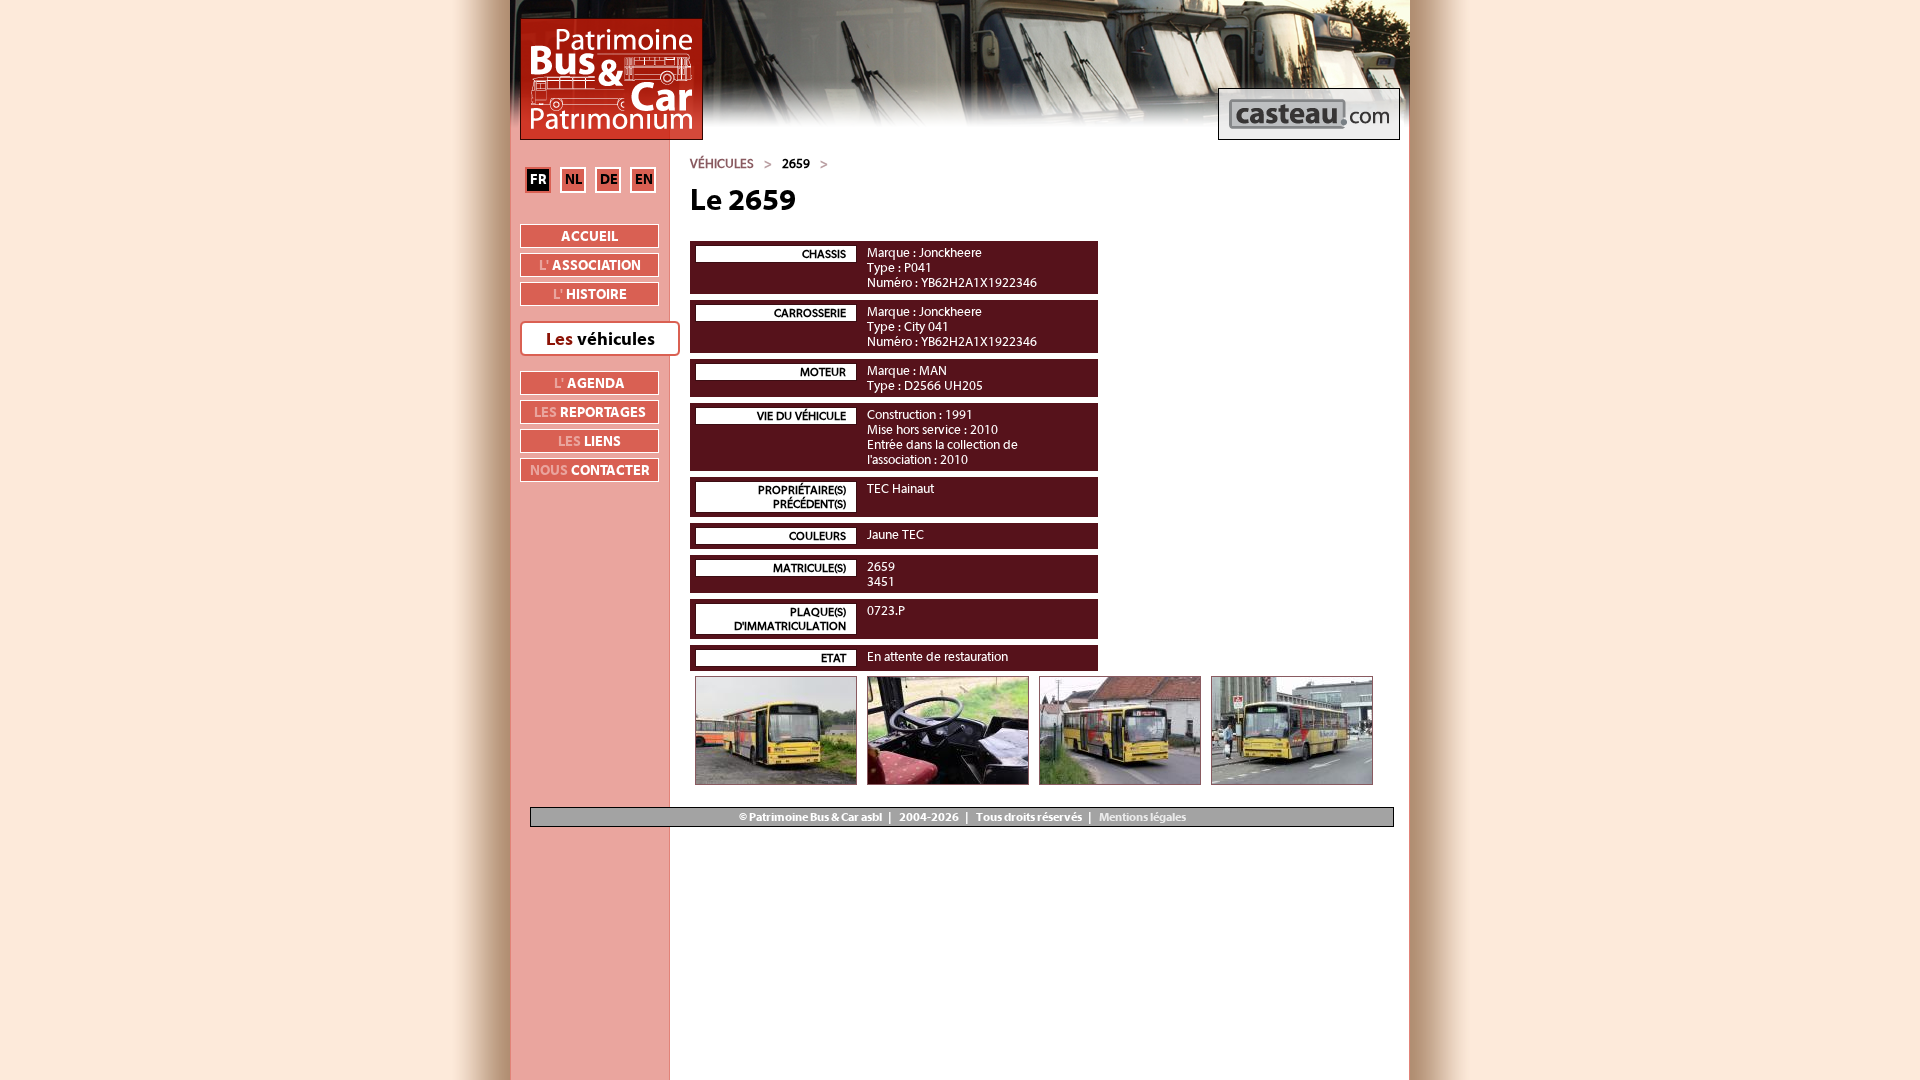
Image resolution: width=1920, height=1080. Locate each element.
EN (644, 180)
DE (609, 180)
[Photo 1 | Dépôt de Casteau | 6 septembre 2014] (776, 730)
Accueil (589, 237)
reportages (590, 413)
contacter (590, 471)
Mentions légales (1141, 817)
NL (573, 180)
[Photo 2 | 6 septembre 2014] (948, 730)
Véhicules (722, 163)
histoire (590, 295)
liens (589, 442)
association (590, 266)
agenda (589, 384)
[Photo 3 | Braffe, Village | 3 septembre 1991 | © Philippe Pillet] (1120, 730)
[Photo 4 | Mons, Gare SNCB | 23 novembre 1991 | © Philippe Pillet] (1292, 730)
